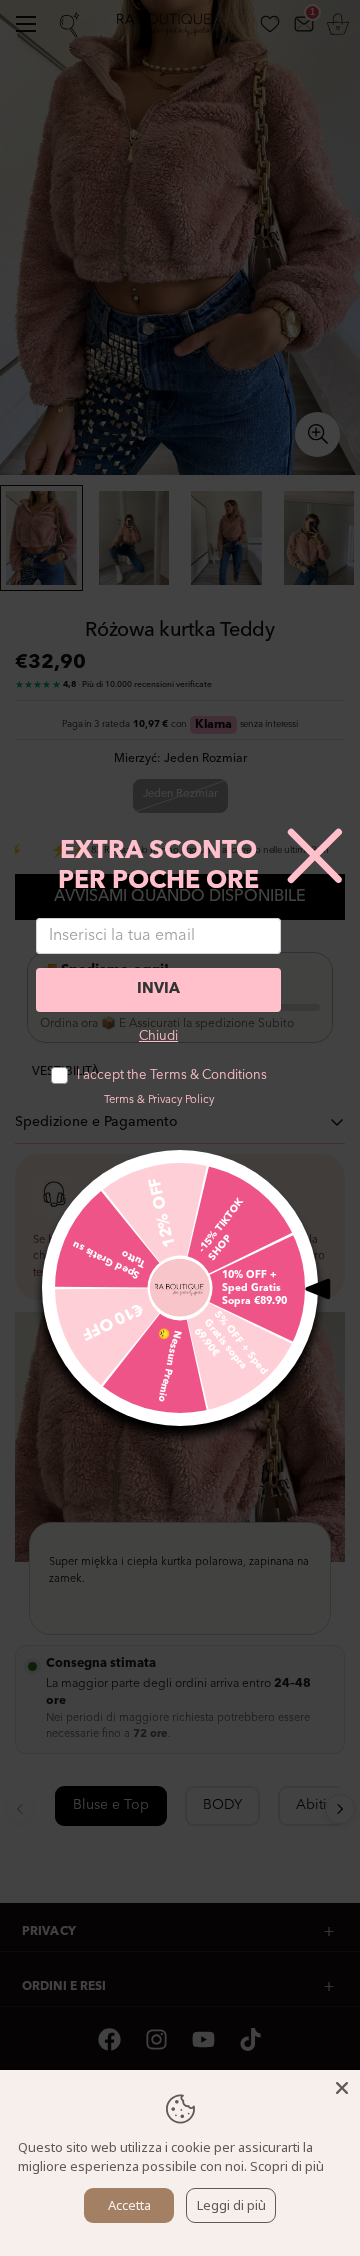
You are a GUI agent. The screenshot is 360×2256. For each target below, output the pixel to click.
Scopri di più (287, 2166)
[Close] (342, 2088)
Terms (119, 1100)
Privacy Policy (181, 1100)
